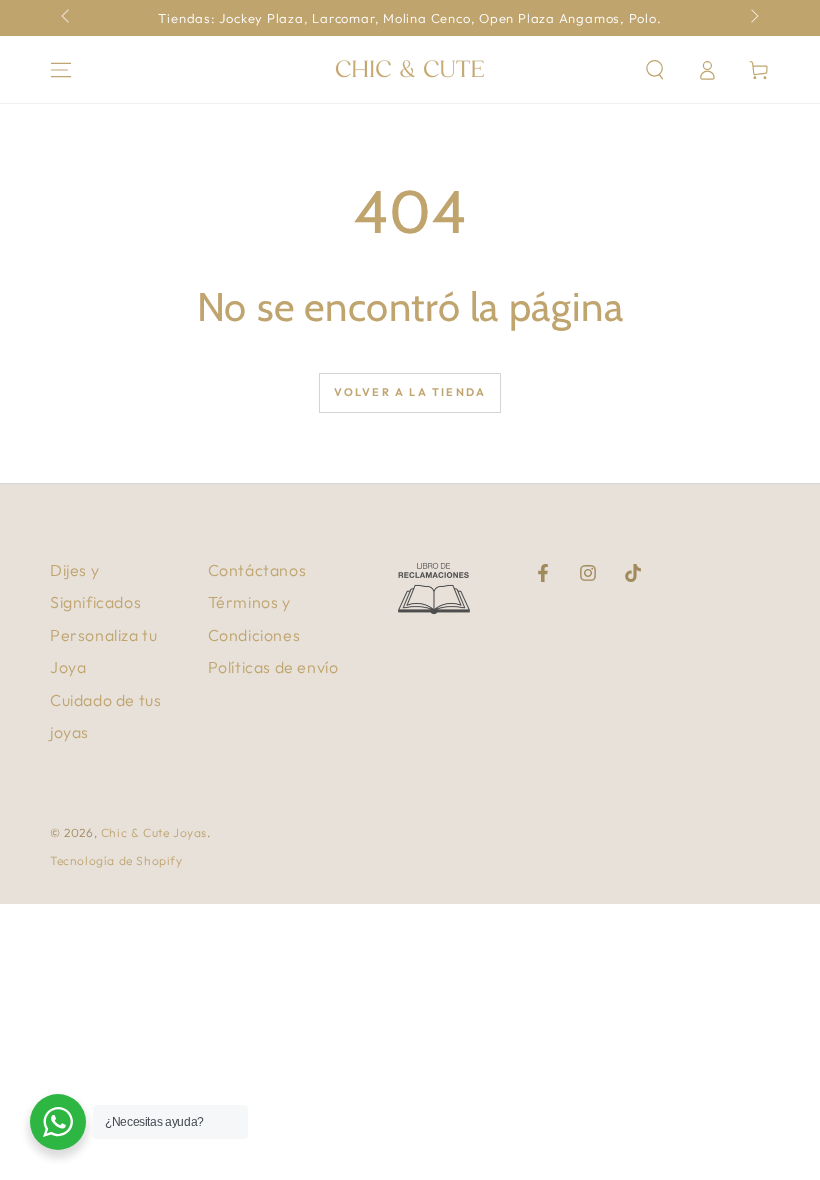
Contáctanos (257, 570)
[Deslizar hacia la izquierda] (67, 18)
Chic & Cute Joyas (154, 832)
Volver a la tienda (410, 392)
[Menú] (61, 70)
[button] (655, 70)
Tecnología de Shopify (116, 860)
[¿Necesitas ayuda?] (58, 1122)
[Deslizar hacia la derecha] (753, 18)
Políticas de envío (273, 667)
